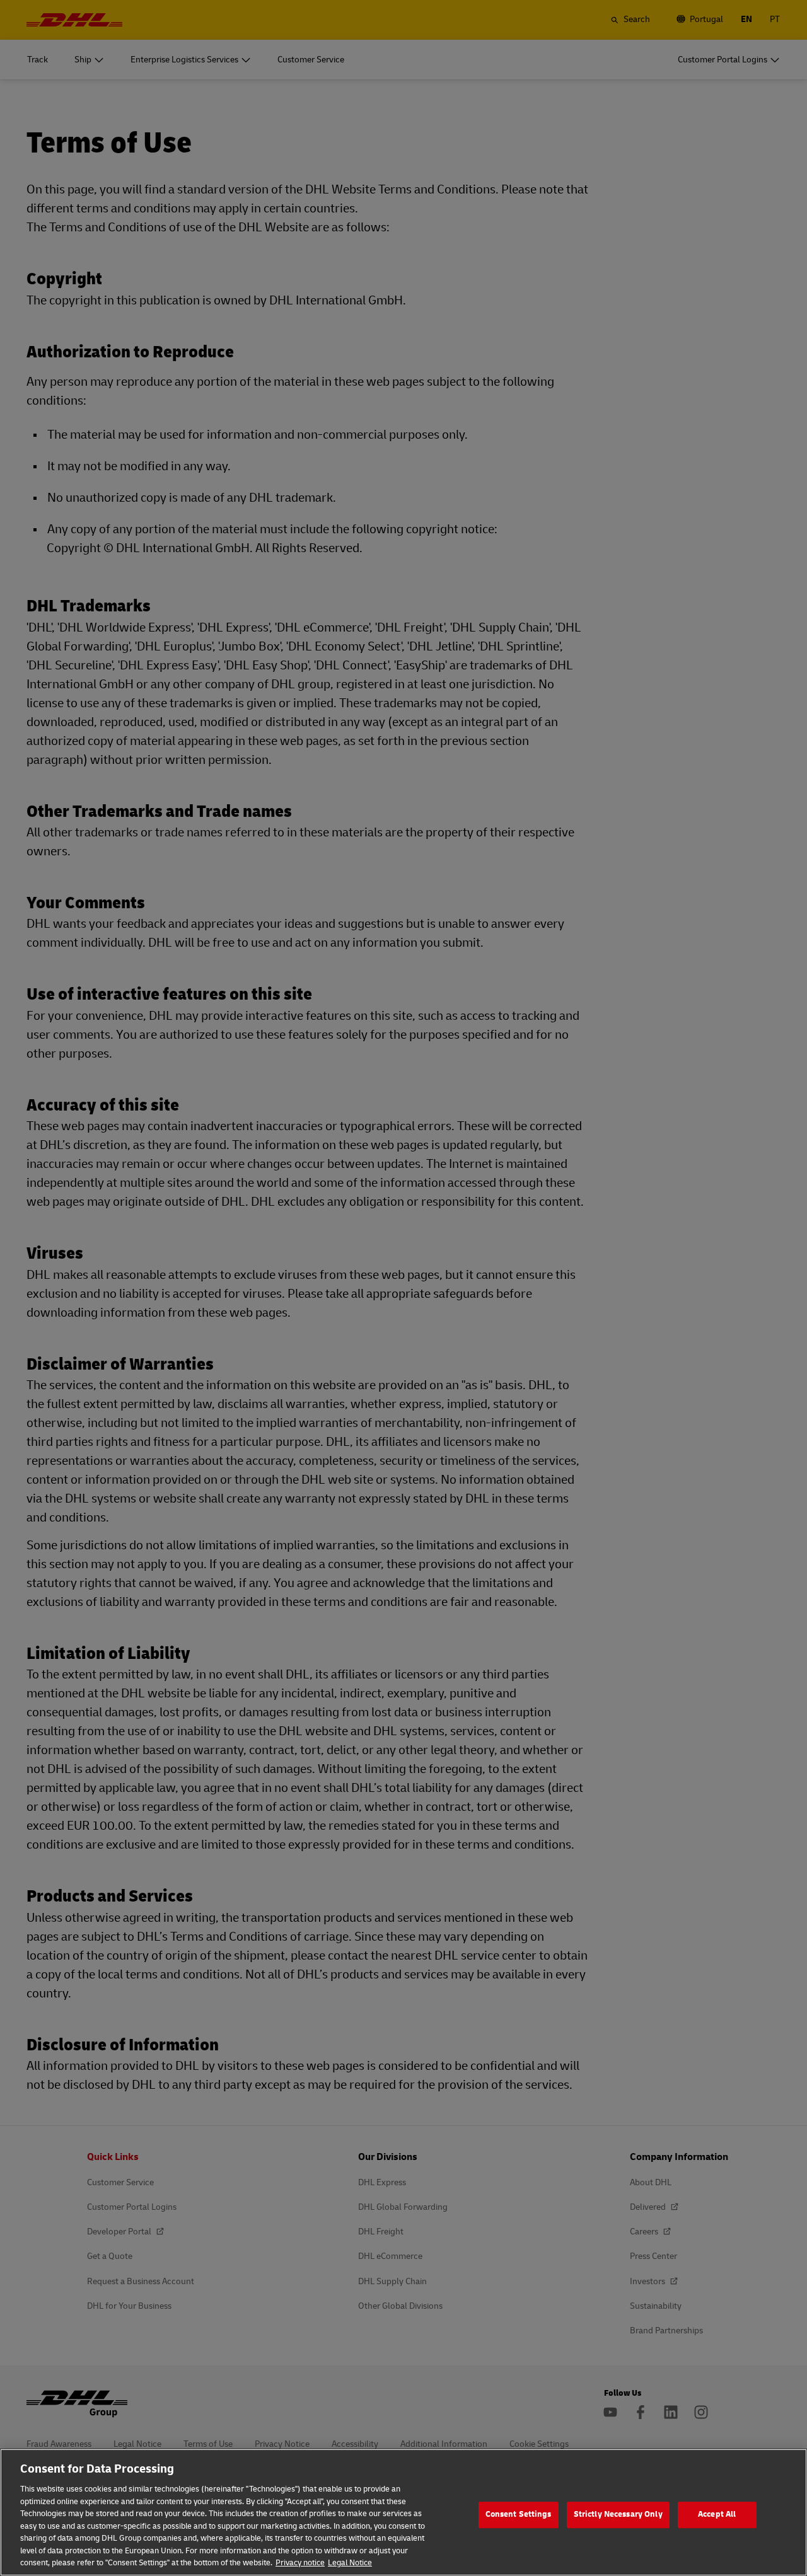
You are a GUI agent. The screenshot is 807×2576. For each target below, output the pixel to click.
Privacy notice (300, 2563)
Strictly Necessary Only (618, 2514)
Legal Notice (350, 2563)
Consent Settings (519, 2514)
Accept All (717, 2514)
